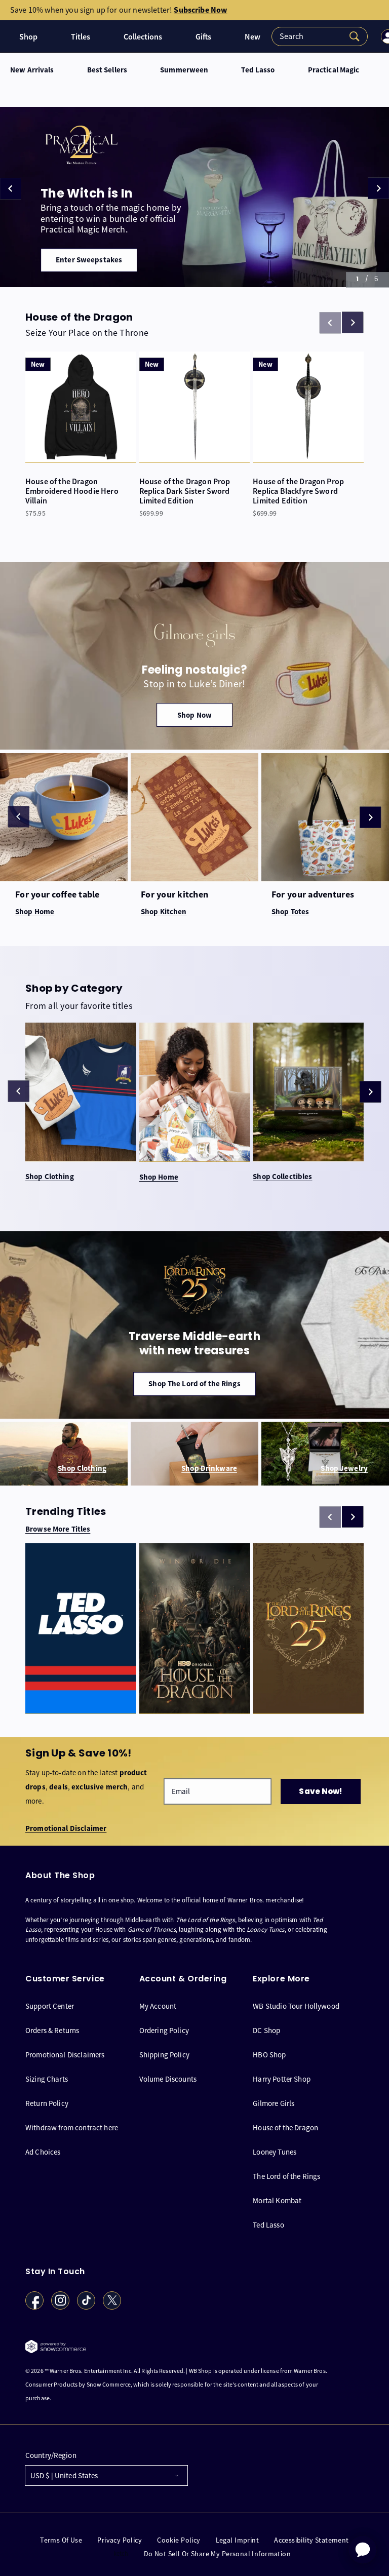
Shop (28, 37)
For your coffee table (57, 895)
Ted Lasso (258, 70)
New (252, 37)
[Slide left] (19, 816)
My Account (158, 2006)
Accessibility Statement (312, 2540)
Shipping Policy (164, 2055)
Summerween (184, 70)
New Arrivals (32, 70)
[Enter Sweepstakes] (194, 197)
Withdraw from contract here (72, 2128)
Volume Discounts (168, 2079)
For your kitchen (174, 895)
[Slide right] (353, 323)
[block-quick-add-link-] (81, 407)
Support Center (50, 2006)
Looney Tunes (275, 2152)
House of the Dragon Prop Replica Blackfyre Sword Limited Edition (298, 491)
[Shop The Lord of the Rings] (194, 1325)
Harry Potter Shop (282, 2079)
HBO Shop (269, 2055)
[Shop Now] (194, 656)
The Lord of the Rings (286, 2176)
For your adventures (313, 895)
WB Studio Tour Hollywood (296, 2006)
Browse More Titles (58, 1529)
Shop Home (159, 1177)
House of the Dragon (285, 2128)
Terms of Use (61, 2540)
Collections (143, 37)
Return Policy (47, 2103)
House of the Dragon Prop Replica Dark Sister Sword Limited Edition (185, 491)
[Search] (320, 36)
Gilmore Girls (274, 2103)
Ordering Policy (164, 2030)
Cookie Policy (179, 2540)
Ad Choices (43, 2152)
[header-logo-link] (8, 36)
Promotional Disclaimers (65, 2055)
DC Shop (266, 2030)
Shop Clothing (50, 1177)
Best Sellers (107, 70)
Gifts (203, 37)
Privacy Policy (120, 2540)
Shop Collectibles (282, 1177)
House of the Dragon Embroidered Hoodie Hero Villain (72, 491)
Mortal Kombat (277, 2200)
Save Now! (320, 1791)
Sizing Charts (47, 2079)
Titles (81, 37)
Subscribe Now (200, 10)
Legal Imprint (237, 2540)
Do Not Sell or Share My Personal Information (217, 2554)
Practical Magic (334, 70)
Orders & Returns (52, 2030)
